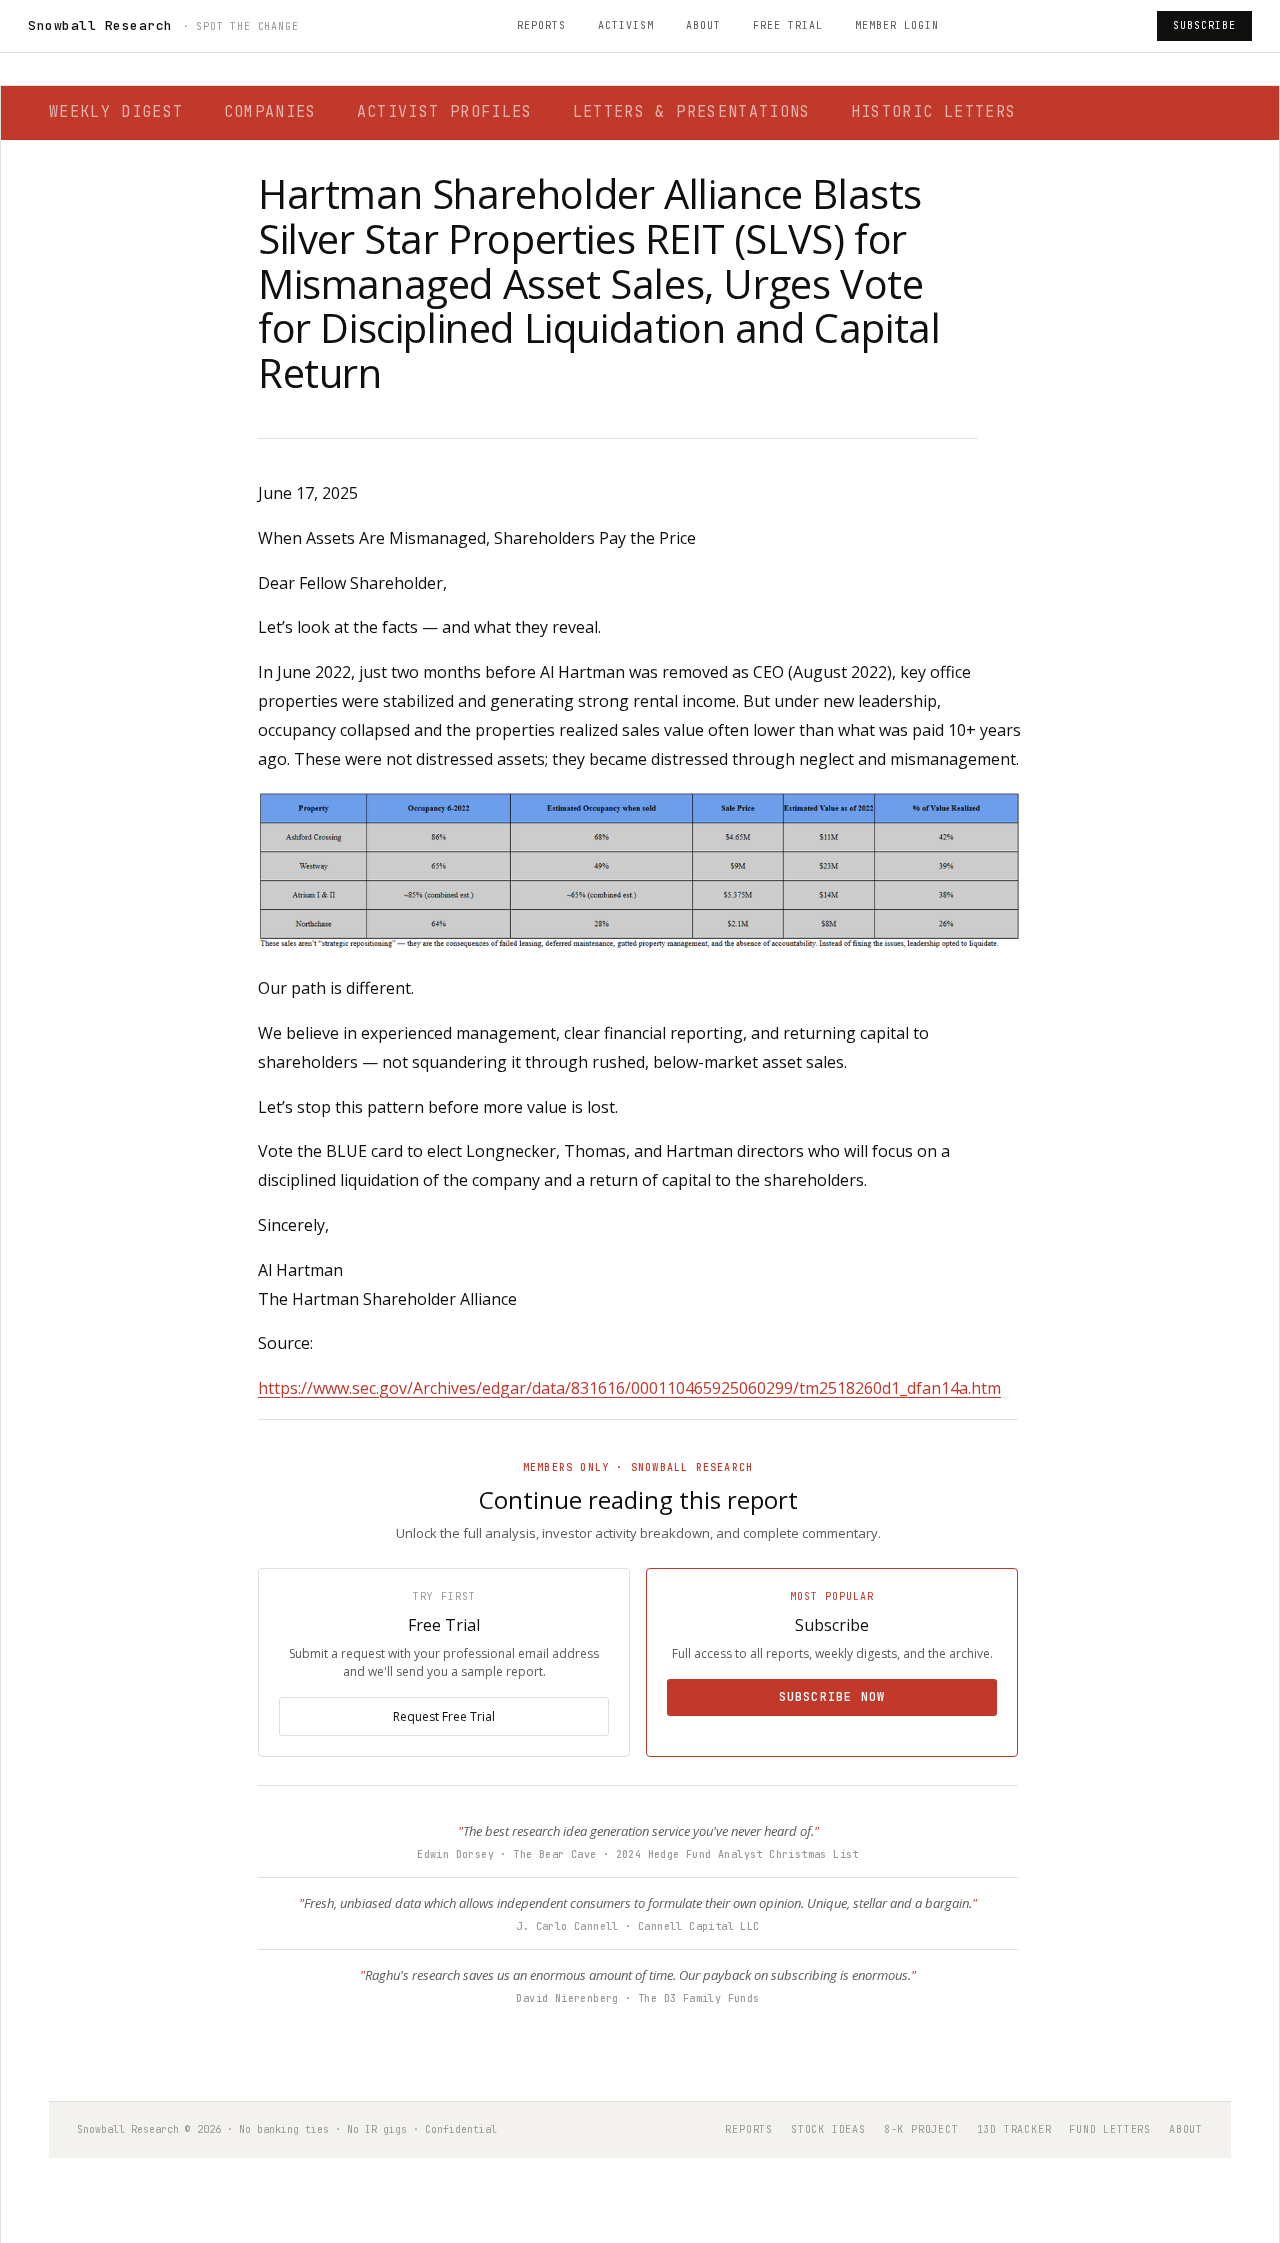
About (703, 25)
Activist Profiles (445, 112)
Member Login (897, 25)
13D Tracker (1014, 2129)
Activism (626, 25)
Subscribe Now (832, 1697)
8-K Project (921, 2129)
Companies (270, 112)
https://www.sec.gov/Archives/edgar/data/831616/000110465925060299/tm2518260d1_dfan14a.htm (629, 1388)
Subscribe (1204, 25)
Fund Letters (1110, 2129)
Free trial (788, 25)
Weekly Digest (116, 112)
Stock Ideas (828, 2129)
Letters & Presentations (692, 112)
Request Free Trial (444, 1716)
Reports (541, 25)
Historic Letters (934, 112)
